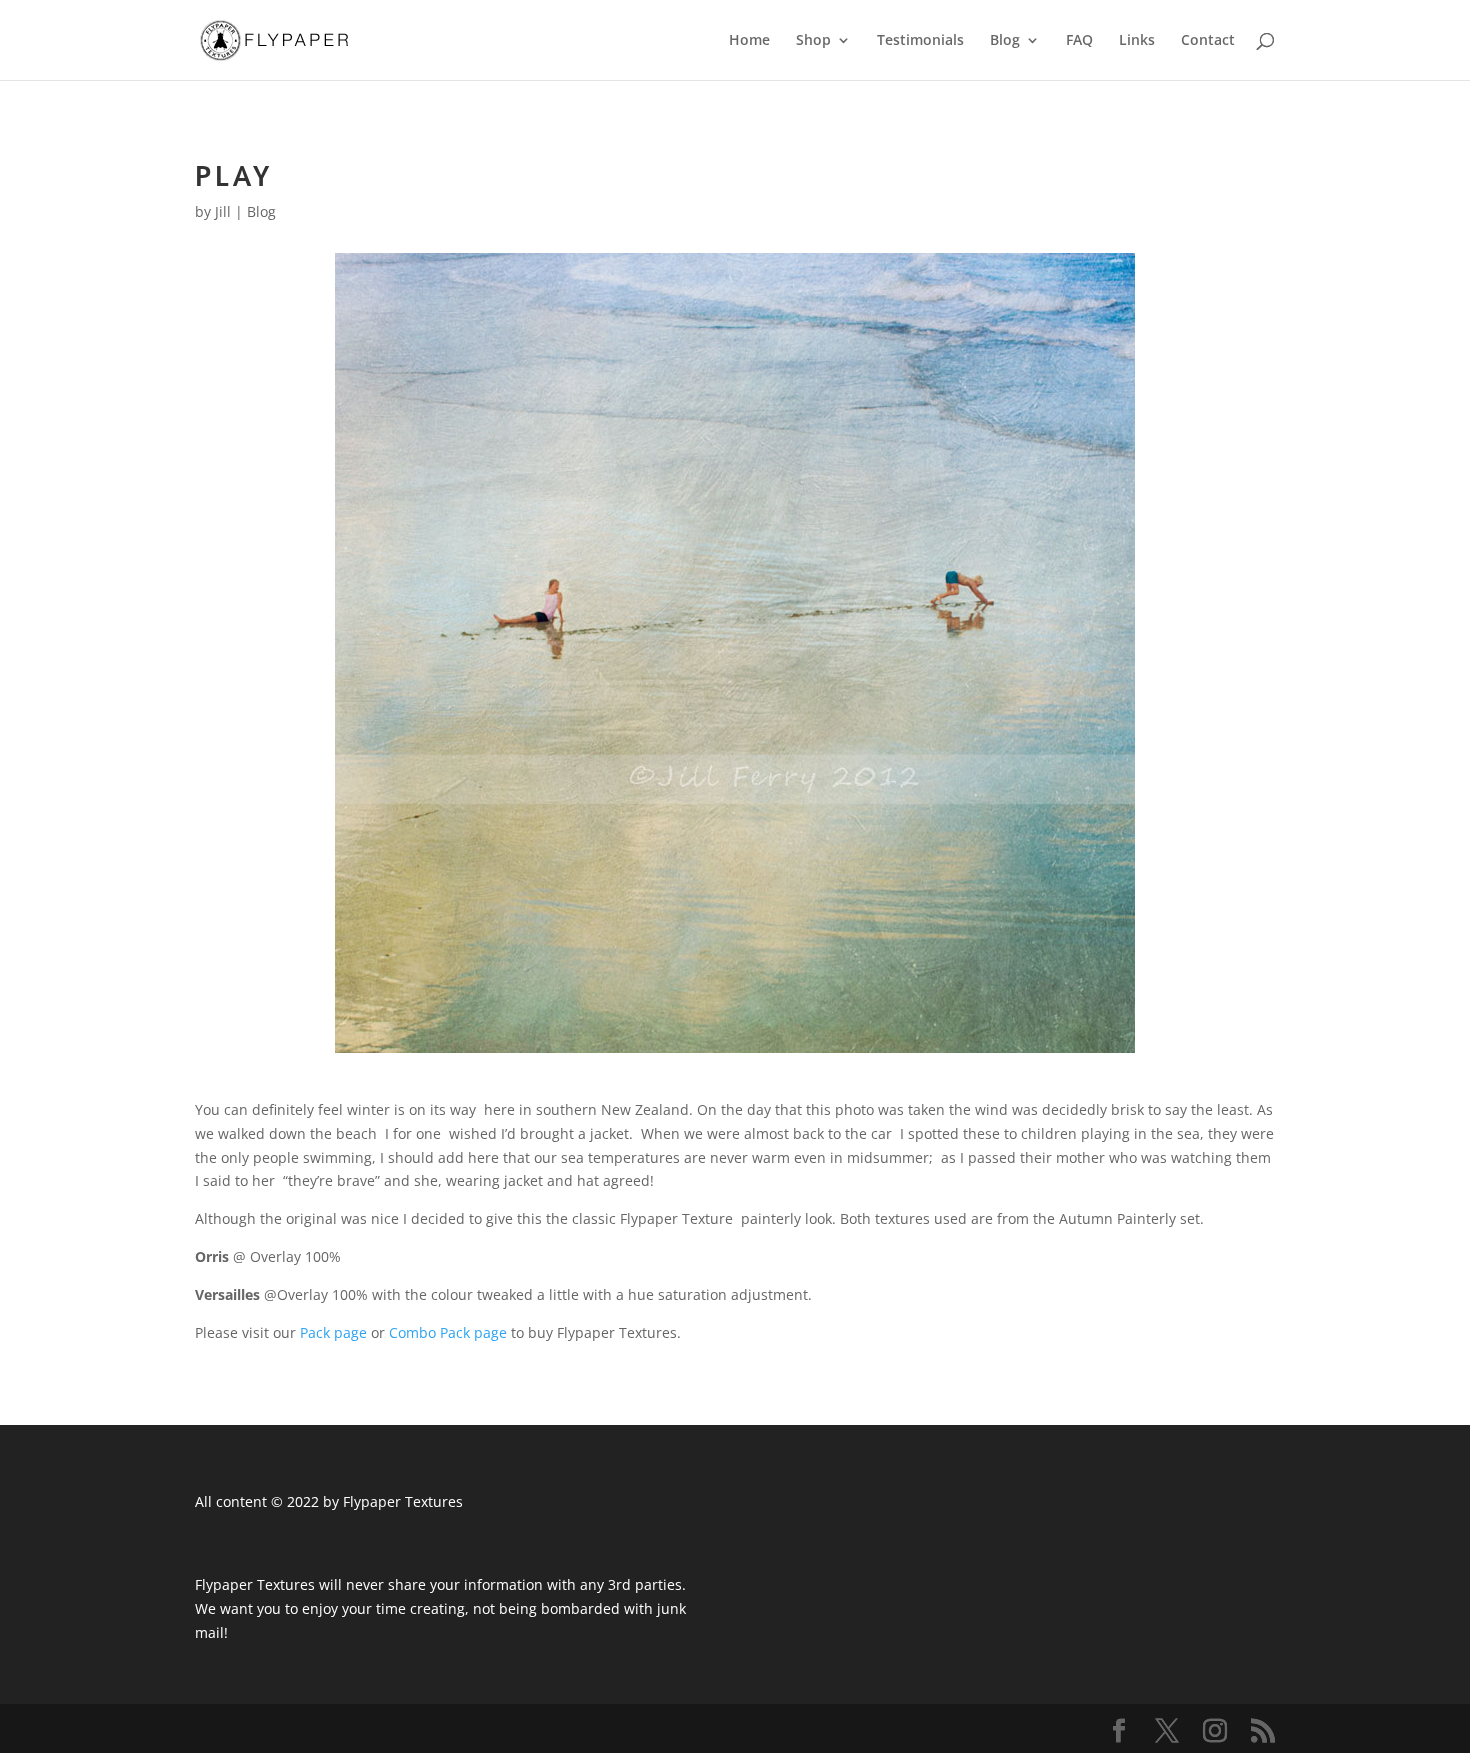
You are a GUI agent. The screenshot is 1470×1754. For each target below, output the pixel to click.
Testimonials (920, 41)
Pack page (333, 1332)
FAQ (1079, 41)
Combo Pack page (448, 1332)
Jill (223, 211)
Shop (813, 41)
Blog (1005, 41)
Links (1137, 41)
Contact (1208, 41)
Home (749, 41)
